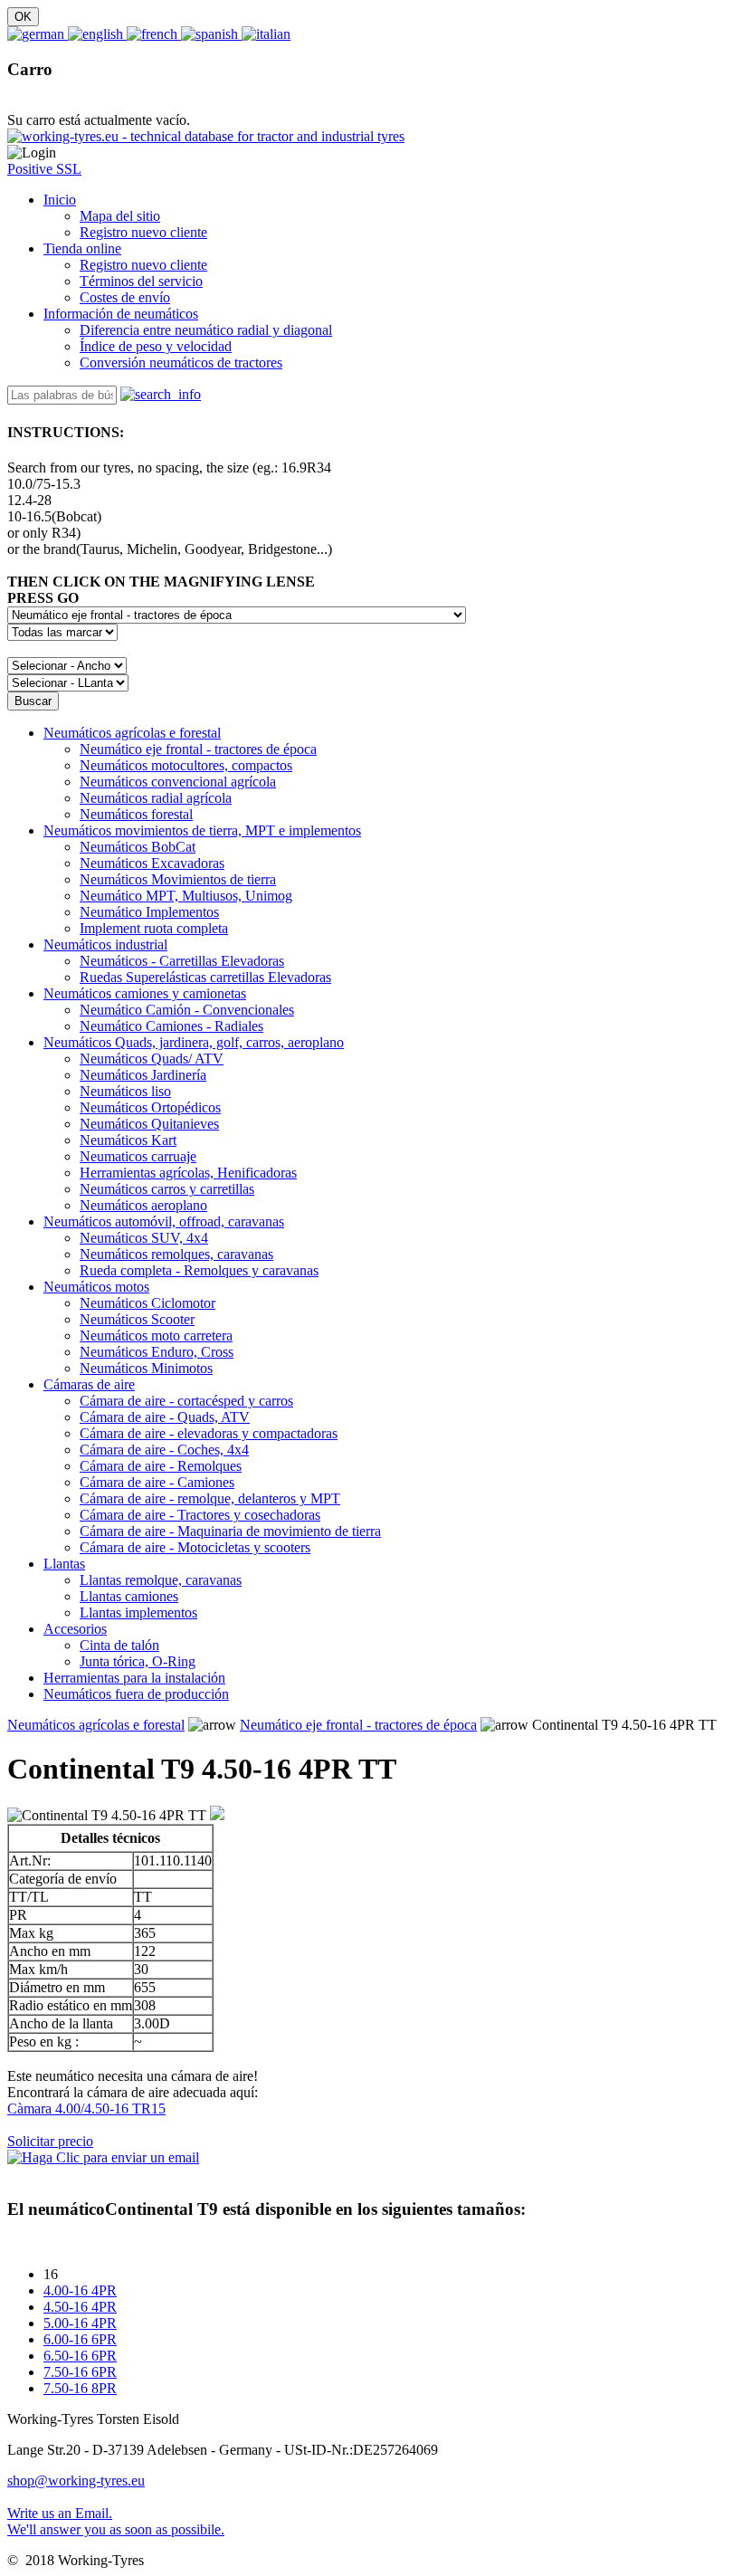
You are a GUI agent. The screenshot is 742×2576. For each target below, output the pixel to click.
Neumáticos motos (96, 1287)
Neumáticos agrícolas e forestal (132, 733)
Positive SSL (44, 169)
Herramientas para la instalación (134, 1678)
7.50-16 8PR (80, 2388)
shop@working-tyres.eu (76, 2481)
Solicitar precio (50, 2141)
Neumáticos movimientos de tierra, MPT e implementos (202, 830)
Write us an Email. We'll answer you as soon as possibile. (116, 2521)
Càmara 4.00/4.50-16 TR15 (86, 2109)
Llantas (64, 1564)
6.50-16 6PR (80, 2356)
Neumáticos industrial (105, 945)
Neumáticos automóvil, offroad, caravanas (164, 1221)
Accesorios (75, 1629)
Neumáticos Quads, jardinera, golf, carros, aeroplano (194, 1042)
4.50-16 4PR (80, 2307)
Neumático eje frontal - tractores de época (358, 1725)
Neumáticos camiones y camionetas (145, 993)
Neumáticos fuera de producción (136, 1694)
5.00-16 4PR (80, 2323)
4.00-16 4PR (80, 2290)
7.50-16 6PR (80, 2372)
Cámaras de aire (89, 1384)
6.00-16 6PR (80, 2339)
